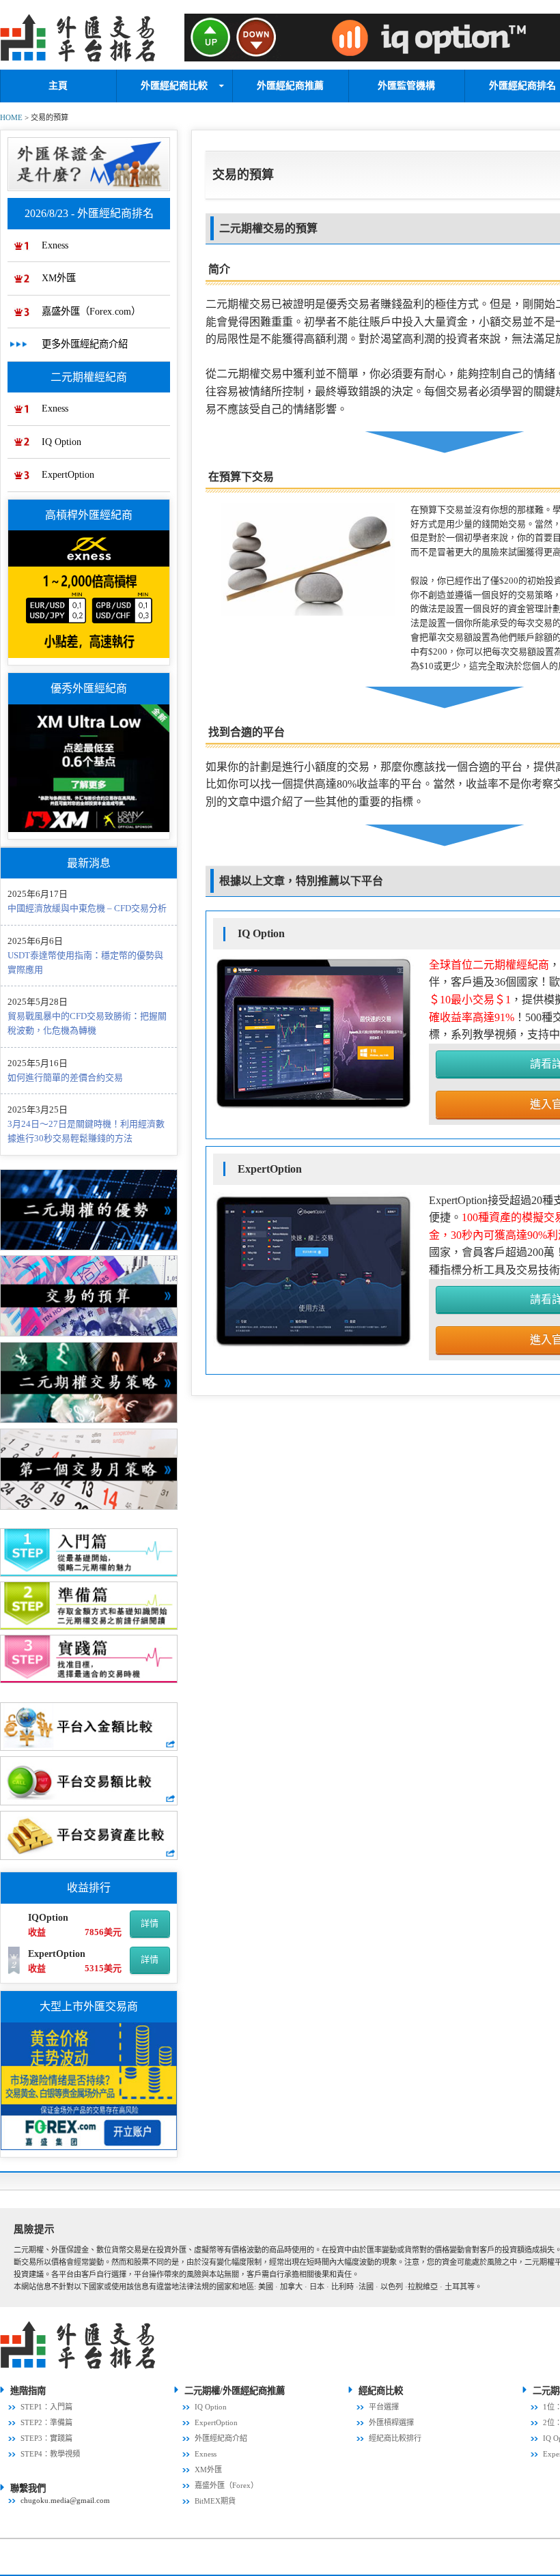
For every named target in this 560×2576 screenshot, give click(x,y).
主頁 (58, 86)
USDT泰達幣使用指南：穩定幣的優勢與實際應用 (85, 962)
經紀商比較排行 (395, 2438)
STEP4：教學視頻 (50, 2454)
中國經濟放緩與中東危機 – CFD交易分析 (87, 908)
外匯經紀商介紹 (221, 2438)
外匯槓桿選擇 (391, 2422)
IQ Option (61, 442)
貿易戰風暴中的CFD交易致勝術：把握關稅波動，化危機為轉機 (87, 1023)
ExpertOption (68, 474)
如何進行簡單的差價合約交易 (65, 1077)
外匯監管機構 (406, 86)
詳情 (150, 1923)
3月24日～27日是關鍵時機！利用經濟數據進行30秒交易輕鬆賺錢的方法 (86, 1131)
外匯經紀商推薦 (290, 86)
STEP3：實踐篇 (46, 2438)
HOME (11, 117)
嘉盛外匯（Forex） (226, 2485)
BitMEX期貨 (215, 2501)
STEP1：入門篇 (46, 2407)
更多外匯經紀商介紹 (85, 344)
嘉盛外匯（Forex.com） (91, 311)
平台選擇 (384, 2407)
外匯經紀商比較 (174, 86)
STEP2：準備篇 (46, 2422)
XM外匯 (59, 278)
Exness (55, 245)
